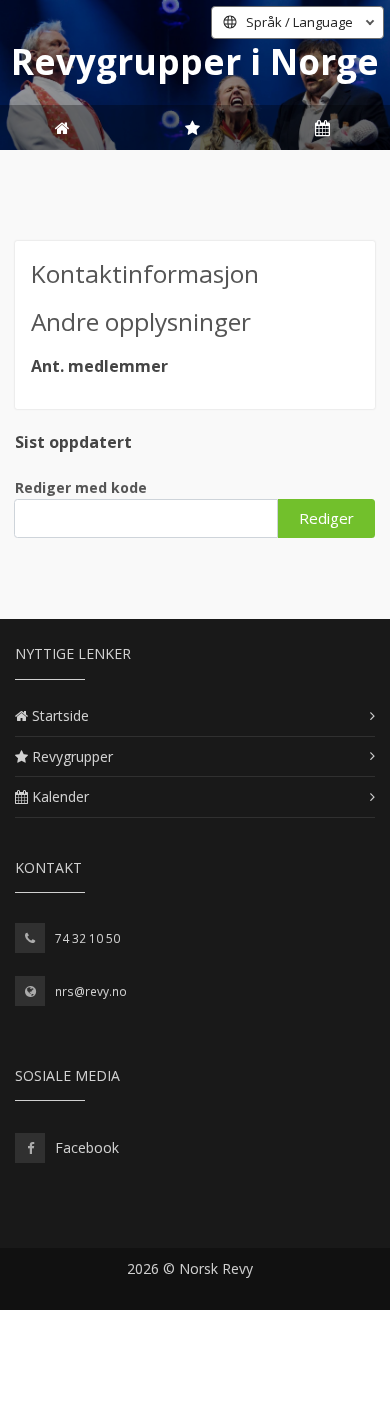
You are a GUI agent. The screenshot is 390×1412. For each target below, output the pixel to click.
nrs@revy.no (91, 991)
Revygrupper (72, 756)
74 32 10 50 (87, 938)
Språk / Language (299, 22)
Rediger (326, 518)
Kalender (60, 796)
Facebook (87, 1147)
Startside (60, 715)
